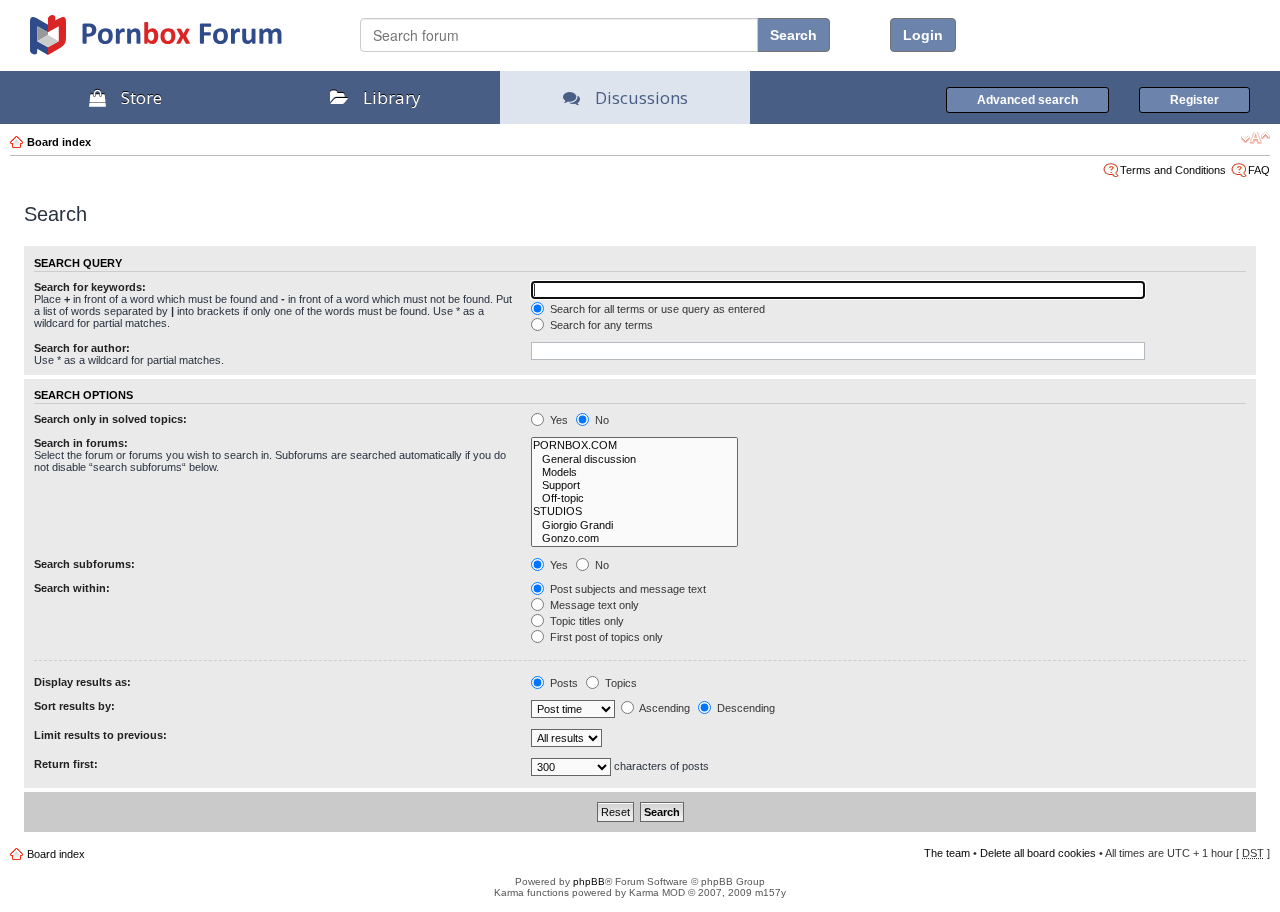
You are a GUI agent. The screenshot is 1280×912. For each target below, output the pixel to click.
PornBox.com (182, 42)
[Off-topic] (634, 498)
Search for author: (82, 348)
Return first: (66, 764)
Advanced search (1027, 100)
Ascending (663, 708)
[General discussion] (634, 459)
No (600, 420)
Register (1194, 100)
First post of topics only (605, 637)
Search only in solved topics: (110, 419)
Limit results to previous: (100, 735)
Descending (744, 708)
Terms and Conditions (1173, 170)
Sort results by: (74, 706)
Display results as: (82, 682)
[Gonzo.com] (634, 538)
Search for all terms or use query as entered (656, 309)
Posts (562, 683)
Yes (557, 420)
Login (923, 35)
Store (141, 97)
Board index (59, 142)
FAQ (1259, 170)
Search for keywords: (90, 287)
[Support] (634, 485)
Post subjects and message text (626, 589)
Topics (619, 683)
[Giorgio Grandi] (634, 525)
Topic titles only (585, 621)
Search (793, 35)
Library (392, 97)
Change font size (1255, 138)
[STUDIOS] (634, 511)
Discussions (641, 97)
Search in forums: (81, 443)
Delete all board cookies (1038, 853)
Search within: (72, 588)
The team (947, 853)
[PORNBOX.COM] (634, 445)
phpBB (589, 881)
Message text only (593, 605)
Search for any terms (600, 325)
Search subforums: (84, 564)
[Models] (634, 472)
